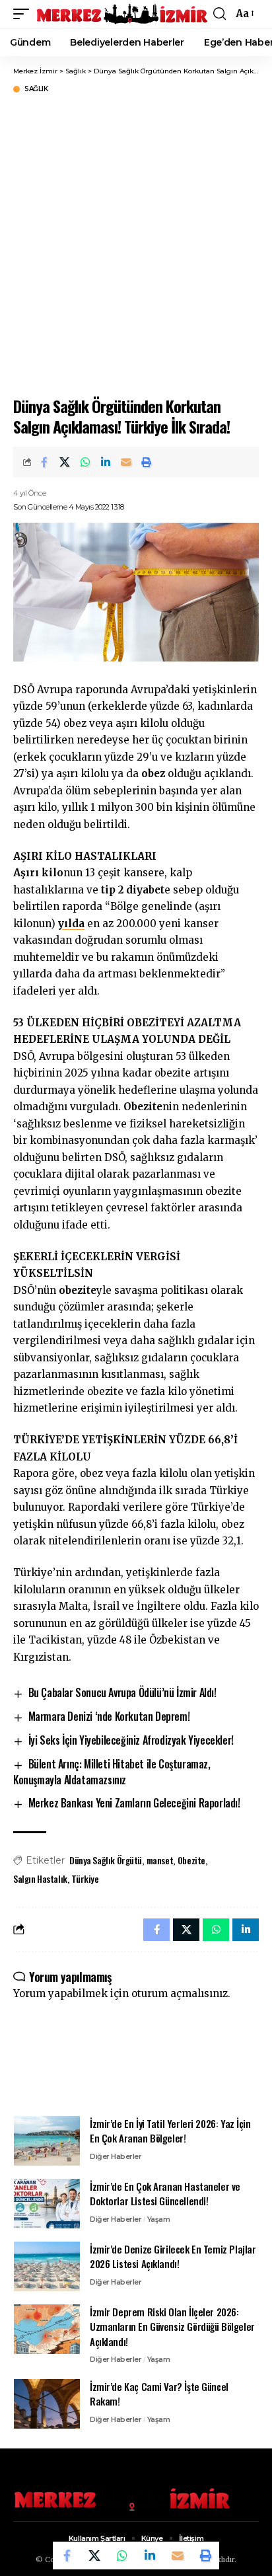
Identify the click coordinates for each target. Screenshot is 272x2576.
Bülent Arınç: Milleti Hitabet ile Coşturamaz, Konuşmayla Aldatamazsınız (112, 1772)
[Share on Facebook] (44, 462)
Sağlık (36, 89)
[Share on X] (65, 462)
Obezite (191, 1860)
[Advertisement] (136, 243)
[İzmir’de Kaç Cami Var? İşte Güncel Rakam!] (47, 2404)
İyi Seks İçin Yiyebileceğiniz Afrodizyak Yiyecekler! (131, 1740)
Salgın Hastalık (40, 1878)
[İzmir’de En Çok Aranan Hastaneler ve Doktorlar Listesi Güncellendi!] (47, 2204)
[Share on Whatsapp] (85, 462)
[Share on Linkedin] (106, 462)
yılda (71, 924)
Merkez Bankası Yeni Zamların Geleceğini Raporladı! (134, 1803)
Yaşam (159, 2219)
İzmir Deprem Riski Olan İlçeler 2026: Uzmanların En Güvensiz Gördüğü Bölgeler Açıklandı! (172, 2327)
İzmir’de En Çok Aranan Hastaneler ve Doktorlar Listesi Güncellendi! (165, 2194)
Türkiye (85, 1878)
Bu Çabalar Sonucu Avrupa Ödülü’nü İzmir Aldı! (122, 1692)
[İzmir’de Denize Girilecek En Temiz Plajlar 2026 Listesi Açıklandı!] (47, 2266)
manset (160, 1860)
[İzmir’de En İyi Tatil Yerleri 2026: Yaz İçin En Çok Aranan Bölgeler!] (47, 2141)
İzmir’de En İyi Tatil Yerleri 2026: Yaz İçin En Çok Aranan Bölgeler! (170, 2131)
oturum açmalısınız (180, 1993)
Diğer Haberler (116, 2156)
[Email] (126, 462)
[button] (24, 14)
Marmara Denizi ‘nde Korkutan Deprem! (109, 1716)
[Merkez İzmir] (123, 14)
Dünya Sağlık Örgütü (106, 1860)
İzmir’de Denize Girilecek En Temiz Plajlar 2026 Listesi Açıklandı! (173, 2256)
